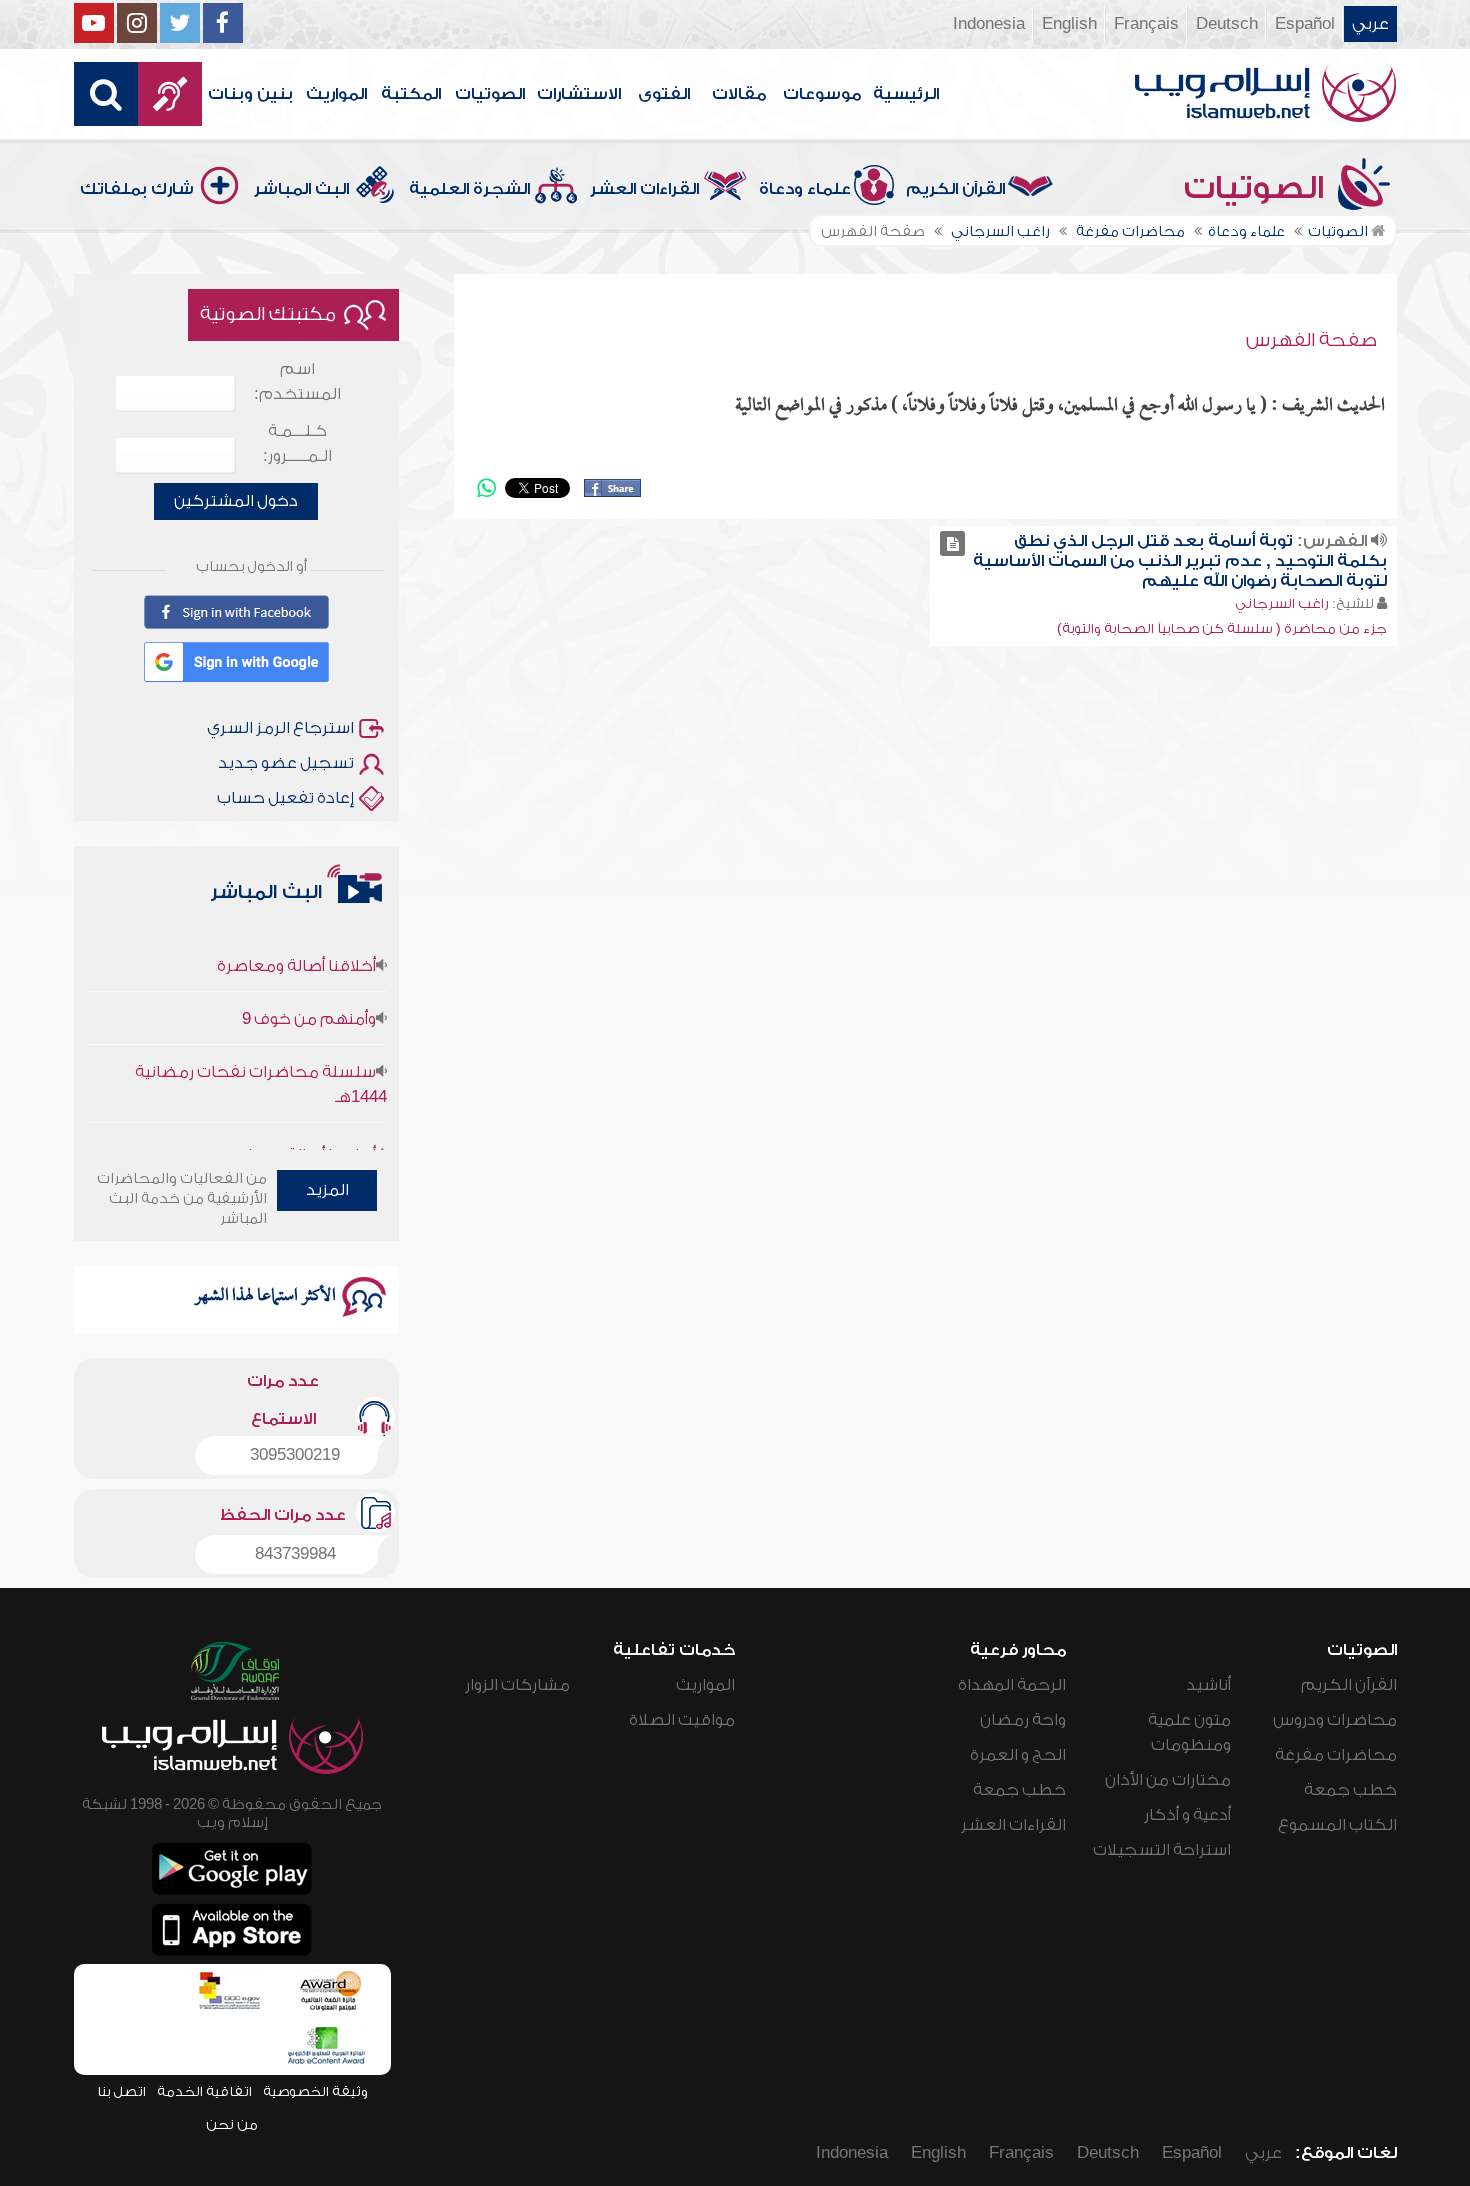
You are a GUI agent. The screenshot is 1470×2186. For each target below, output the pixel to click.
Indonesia (989, 24)
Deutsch (1227, 24)
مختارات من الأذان (1168, 1780)
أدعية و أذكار (1187, 1815)
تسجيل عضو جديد (286, 763)
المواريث (336, 94)
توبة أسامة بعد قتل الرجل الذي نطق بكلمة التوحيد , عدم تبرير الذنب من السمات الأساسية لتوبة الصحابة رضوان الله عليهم (1180, 561)
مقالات (739, 94)
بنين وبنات (250, 94)
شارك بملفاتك (137, 189)
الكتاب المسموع (1337, 1825)
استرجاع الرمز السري (280, 728)
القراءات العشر (644, 189)
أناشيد (1208, 1685)
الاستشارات (579, 94)
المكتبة (411, 94)
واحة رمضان (1023, 1720)
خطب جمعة (1350, 1790)
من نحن (232, 2124)
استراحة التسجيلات (1162, 1850)
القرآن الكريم (955, 189)
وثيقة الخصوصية (315, 2091)
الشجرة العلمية (469, 189)
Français (1146, 24)
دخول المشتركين (236, 501)
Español (1305, 24)
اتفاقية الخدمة (204, 2091)
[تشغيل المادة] (952, 543)
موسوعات (822, 94)
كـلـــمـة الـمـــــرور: (297, 443)
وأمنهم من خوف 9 (309, 993)
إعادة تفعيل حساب (285, 798)
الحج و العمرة (1018, 1755)
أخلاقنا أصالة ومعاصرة (296, 940)
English (1069, 24)
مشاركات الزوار (517, 1685)
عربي (1370, 24)
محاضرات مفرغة (1336, 1755)
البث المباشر (301, 189)
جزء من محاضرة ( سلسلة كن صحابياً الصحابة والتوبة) (1222, 628)
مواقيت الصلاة (682, 1720)
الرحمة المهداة (1012, 1685)
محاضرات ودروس (1335, 1720)
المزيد (327, 1190)
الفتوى (664, 94)
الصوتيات (490, 94)
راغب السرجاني (1282, 603)
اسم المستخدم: (297, 381)
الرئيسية (906, 94)
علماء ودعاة (805, 189)
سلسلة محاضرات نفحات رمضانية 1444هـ (261, 1058)
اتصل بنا (121, 2091)
